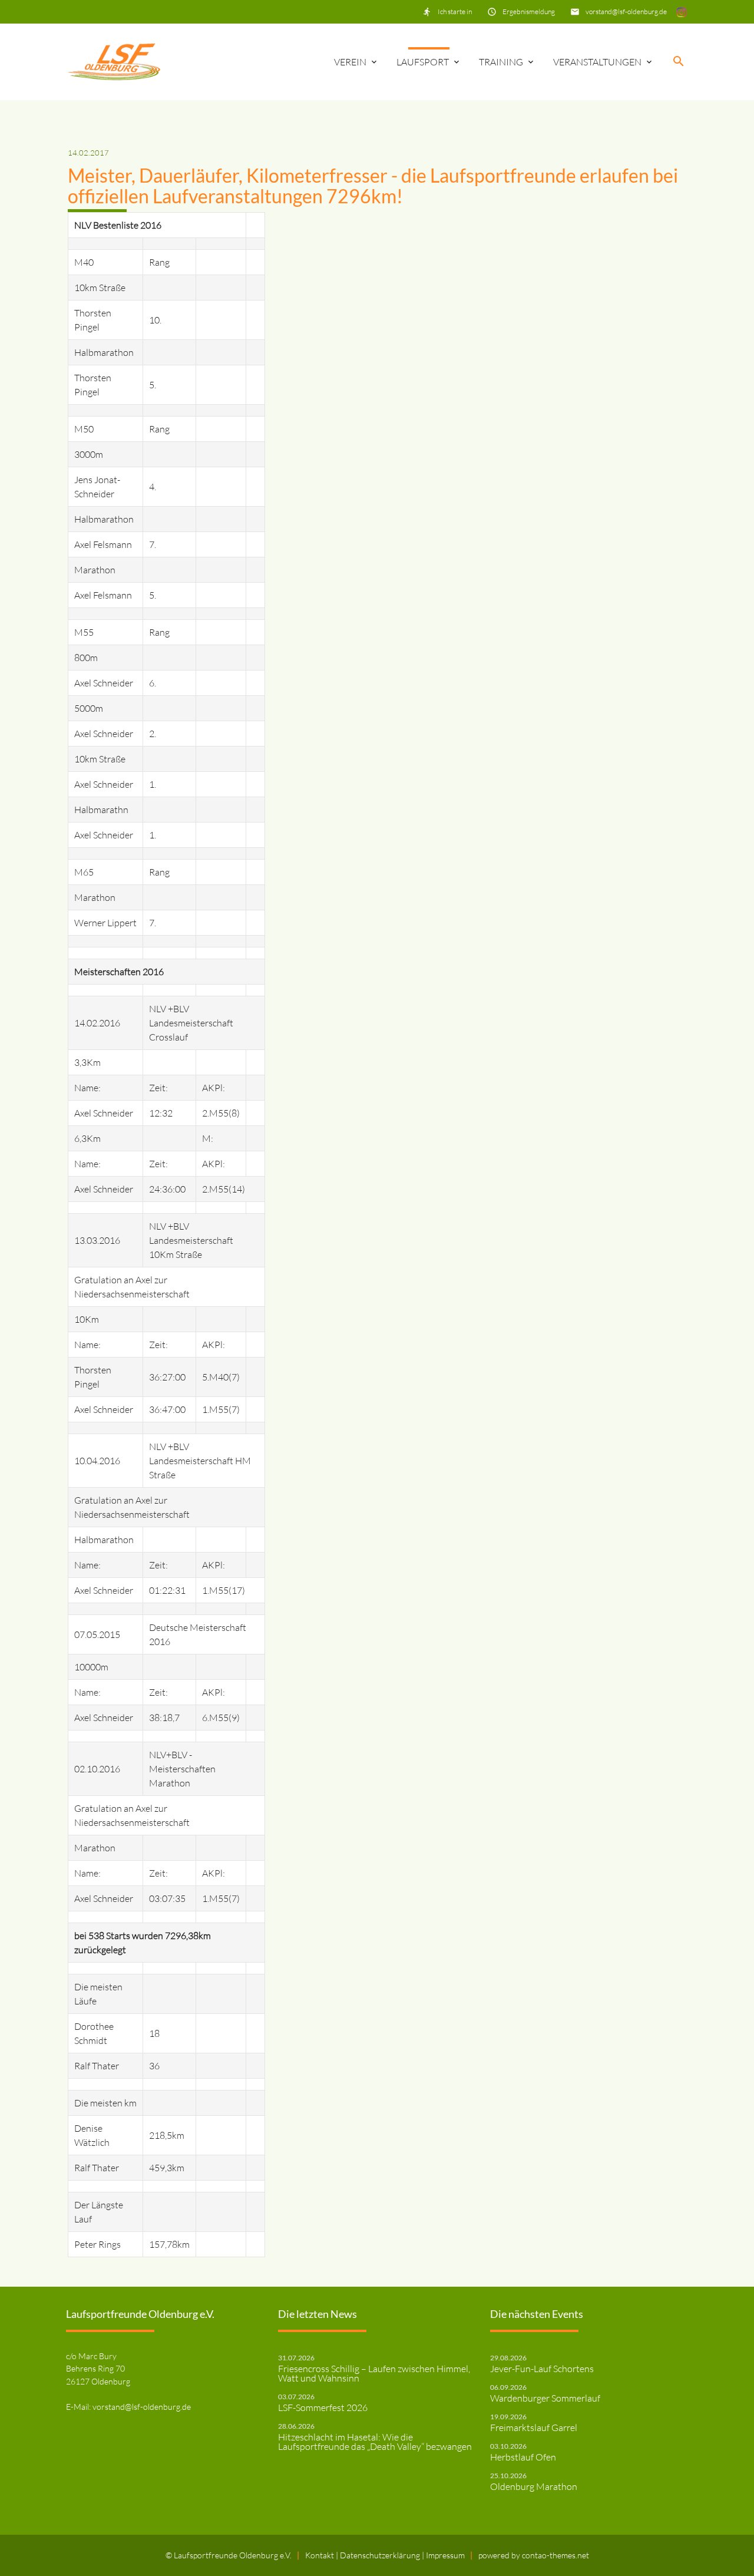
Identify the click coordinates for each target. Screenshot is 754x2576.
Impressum (445, 2555)
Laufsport (423, 62)
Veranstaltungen (597, 62)
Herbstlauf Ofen (523, 2457)
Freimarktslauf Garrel (534, 2428)
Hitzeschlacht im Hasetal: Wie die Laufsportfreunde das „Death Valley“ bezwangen (375, 2442)
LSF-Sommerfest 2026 (323, 2407)
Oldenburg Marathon (534, 2486)
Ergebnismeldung (529, 11)
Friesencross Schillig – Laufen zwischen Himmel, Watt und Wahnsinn (374, 2373)
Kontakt (320, 2555)
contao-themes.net (555, 2555)
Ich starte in (455, 11)
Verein (350, 62)
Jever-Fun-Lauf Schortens (542, 2369)
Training (501, 62)
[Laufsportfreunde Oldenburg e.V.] (114, 62)
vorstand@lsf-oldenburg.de (626, 11)
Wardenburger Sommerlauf (545, 2398)
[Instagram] (682, 11)
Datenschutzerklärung (381, 2555)
